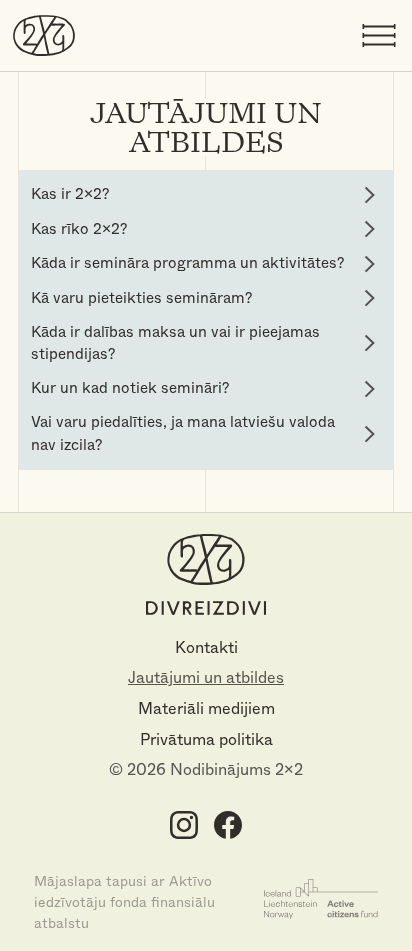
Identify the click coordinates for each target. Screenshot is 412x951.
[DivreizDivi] (44, 35)
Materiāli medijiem (206, 708)
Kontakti (206, 647)
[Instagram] (184, 824)
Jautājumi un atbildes (206, 677)
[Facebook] (227, 824)
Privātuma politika (206, 739)
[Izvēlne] (379, 36)
